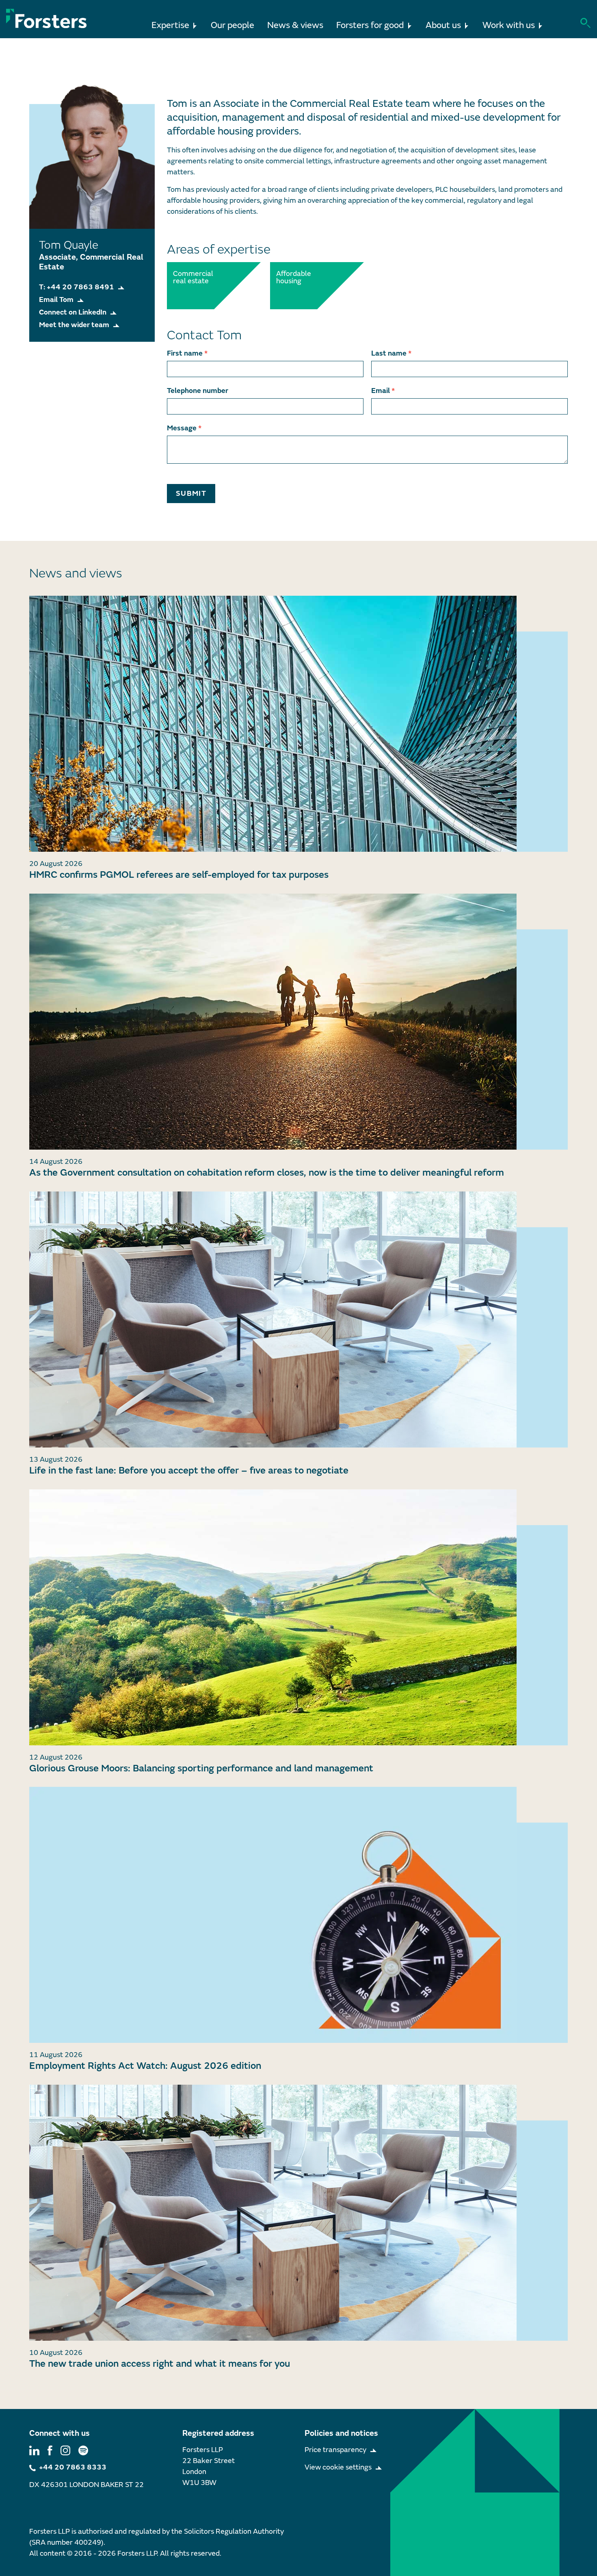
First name (187, 353)
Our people (233, 25)
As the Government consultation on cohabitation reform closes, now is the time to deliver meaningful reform (267, 1173)
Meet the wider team (74, 325)
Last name (391, 353)
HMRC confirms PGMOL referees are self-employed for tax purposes (179, 875)
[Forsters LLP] (47, 18)
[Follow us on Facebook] (50, 2450)
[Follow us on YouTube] (83, 2450)
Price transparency (335, 2450)
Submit (191, 494)
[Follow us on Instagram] (65, 2450)
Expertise (170, 25)
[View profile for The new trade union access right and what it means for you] (298, 2213)
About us (443, 25)
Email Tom (56, 300)
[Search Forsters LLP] (585, 22)
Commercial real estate (191, 278)
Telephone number (198, 391)
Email (383, 391)
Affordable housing (294, 278)
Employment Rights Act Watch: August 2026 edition (145, 2066)
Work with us (509, 25)
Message (184, 428)
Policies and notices (341, 2433)
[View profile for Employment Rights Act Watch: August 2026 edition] (298, 1915)
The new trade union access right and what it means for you (160, 2364)
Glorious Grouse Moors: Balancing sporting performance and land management (201, 1768)
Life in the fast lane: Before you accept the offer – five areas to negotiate (189, 1470)
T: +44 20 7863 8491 (77, 287)
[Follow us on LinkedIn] (34, 2450)
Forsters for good (370, 25)
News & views (295, 25)
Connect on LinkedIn (73, 312)
